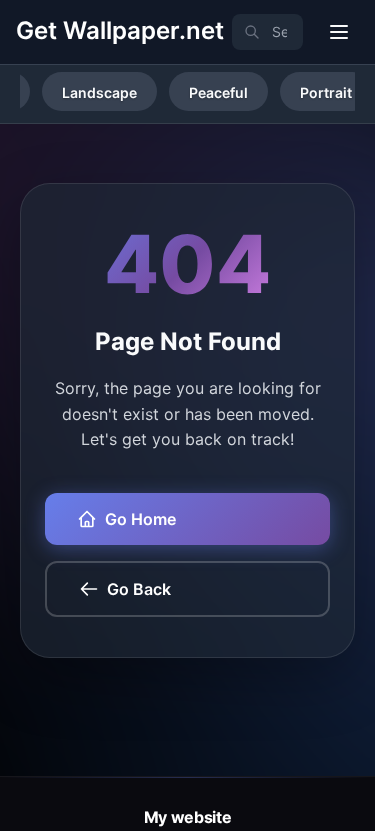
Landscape (99, 92)
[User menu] (339, 32)
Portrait (326, 92)
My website (188, 817)
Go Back (139, 589)
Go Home (140, 519)
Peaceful (218, 92)
